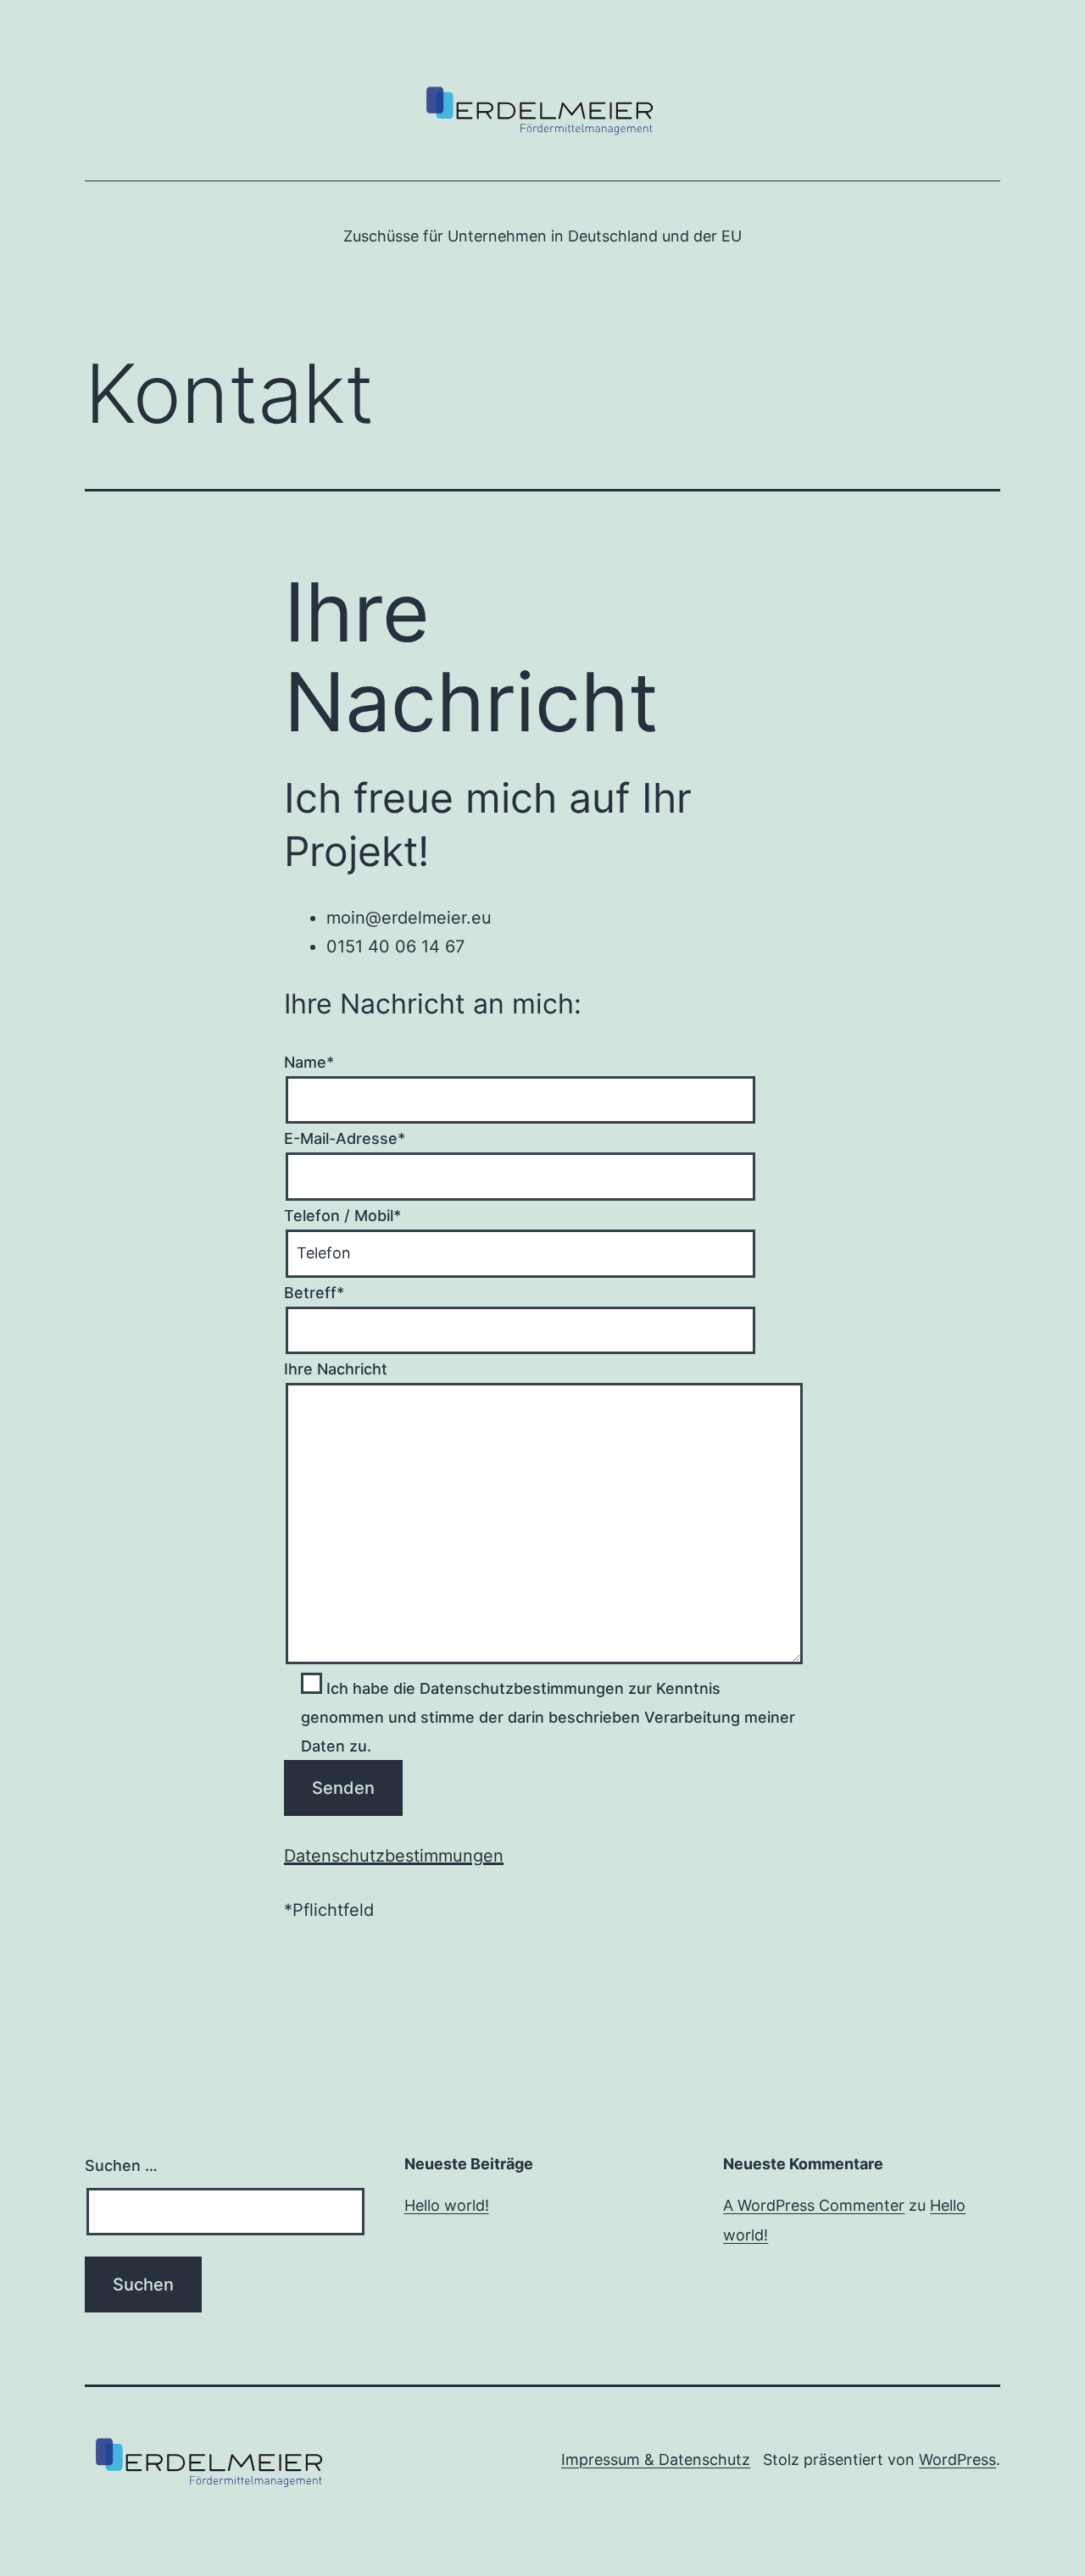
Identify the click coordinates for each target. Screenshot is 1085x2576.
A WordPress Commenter (814, 2205)
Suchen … (121, 2165)
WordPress (957, 2459)
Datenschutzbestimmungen (394, 1856)
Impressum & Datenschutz (656, 2459)
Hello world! (447, 2205)
